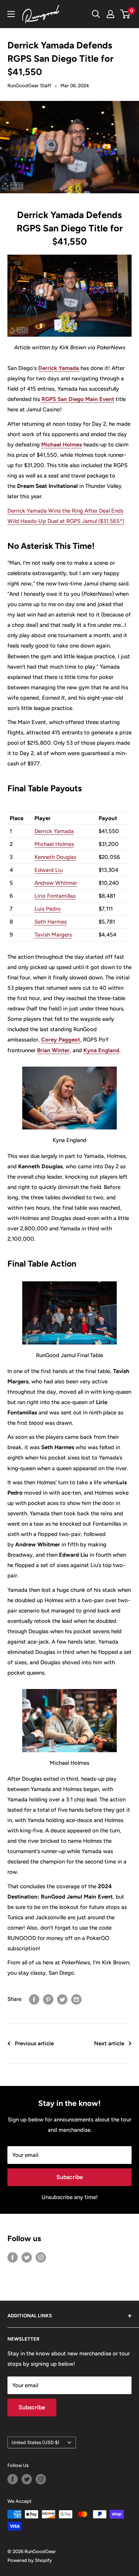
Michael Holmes (62, 445)
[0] (125, 14)
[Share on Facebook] (34, 1999)
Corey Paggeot (61, 1040)
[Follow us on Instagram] (41, 2257)
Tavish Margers (53, 935)
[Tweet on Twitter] (62, 1999)
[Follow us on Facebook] (13, 2257)
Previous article (34, 2043)
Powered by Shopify (30, 2560)
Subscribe (70, 2177)
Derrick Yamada (59, 368)
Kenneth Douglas (55, 857)
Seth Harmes (51, 922)
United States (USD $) (35, 2442)
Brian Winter (53, 1050)
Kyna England (101, 1050)
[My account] (110, 14)
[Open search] (96, 14)
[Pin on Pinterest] (48, 1999)
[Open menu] (11, 14)
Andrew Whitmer (56, 883)
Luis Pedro (48, 909)
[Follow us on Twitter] (27, 2257)
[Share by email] (76, 1999)
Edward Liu (49, 870)
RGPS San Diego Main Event (78, 399)
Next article (109, 2043)
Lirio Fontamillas (55, 896)
